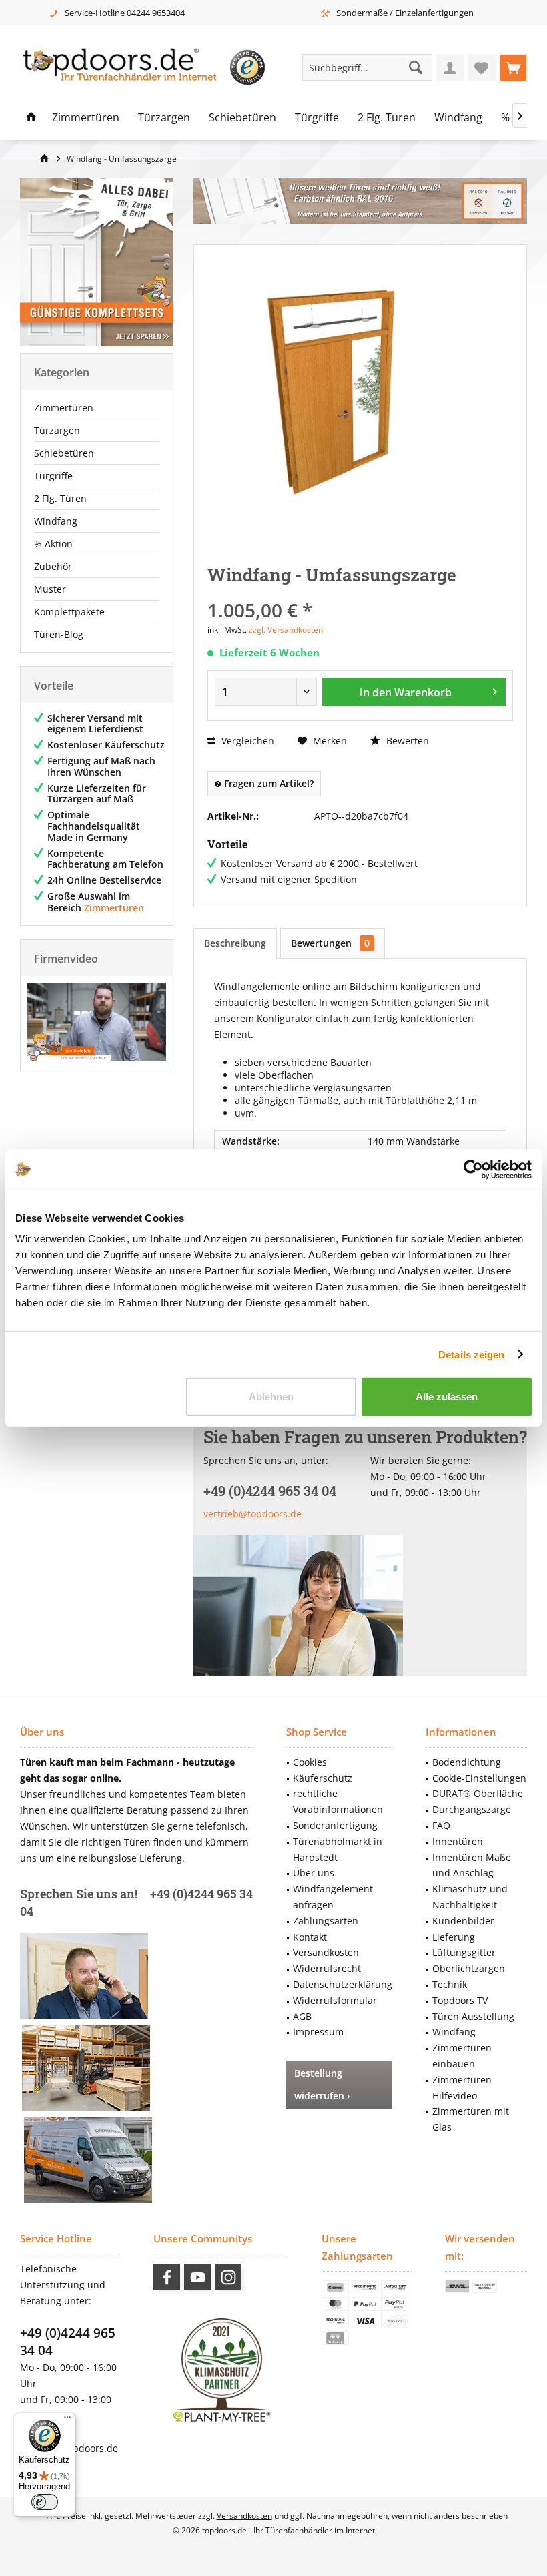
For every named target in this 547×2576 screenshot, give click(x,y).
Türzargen (57, 430)
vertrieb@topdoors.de (252, 1514)
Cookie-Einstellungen (479, 1778)
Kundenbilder (463, 1921)
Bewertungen (330, 943)
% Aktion (53, 544)
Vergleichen (246, 741)
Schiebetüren (64, 453)
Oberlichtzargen (469, 1968)
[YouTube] (197, 2277)
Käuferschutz (323, 1778)
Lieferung (454, 1937)
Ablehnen (271, 1397)
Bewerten (406, 741)
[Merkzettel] (482, 67)
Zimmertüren (64, 408)
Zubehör (53, 566)
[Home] (31, 118)
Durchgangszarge (472, 1809)
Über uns (314, 1873)
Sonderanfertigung (335, 1825)
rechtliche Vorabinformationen (338, 1801)
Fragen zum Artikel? (267, 783)
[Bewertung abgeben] (360, 592)
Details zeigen (471, 1354)
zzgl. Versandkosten (286, 630)
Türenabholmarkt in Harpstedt (338, 1849)
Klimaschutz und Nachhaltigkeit (470, 1897)
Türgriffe (53, 476)
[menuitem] (513, 67)
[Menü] (67, 2420)
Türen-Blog (59, 634)
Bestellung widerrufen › (322, 2084)
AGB (302, 2016)
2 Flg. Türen (60, 498)
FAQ (441, 1825)
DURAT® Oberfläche (478, 1793)
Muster (50, 589)
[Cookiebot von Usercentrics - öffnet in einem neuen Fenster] (473, 1169)
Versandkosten (326, 1952)
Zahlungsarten (326, 1921)
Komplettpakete (69, 612)
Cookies (310, 1762)
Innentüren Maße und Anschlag (472, 1865)
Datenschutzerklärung (343, 1984)
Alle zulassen (447, 1397)
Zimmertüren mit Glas (471, 2119)
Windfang (56, 521)
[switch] (45, 2502)
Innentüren (458, 1841)
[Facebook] (167, 2277)
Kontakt (310, 1937)
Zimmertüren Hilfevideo (462, 2088)
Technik (450, 1984)
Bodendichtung (467, 1762)
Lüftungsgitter (464, 1952)
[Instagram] (228, 2277)
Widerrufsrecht (327, 1968)
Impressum (318, 2032)
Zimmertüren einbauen (462, 2056)
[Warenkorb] (513, 67)
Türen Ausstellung (473, 2016)
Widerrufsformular (335, 2000)
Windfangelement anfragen (333, 1897)
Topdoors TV (460, 2000)
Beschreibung (235, 943)
